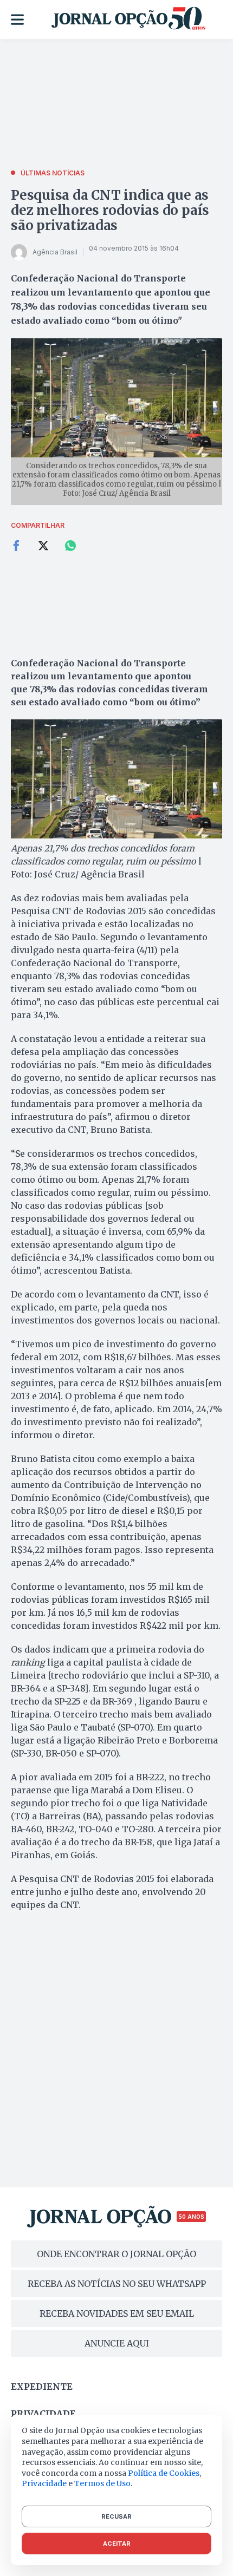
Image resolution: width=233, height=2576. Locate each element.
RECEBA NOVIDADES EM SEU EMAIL (117, 2313)
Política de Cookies (164, 2473)
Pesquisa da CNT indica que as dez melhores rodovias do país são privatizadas (110, 210)
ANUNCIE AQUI (117, 2343)
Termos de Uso (102, 2483)
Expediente (42, 2387)
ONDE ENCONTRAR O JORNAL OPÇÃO (116, 2254)
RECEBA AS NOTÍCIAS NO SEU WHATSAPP (117, 2284)
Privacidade (43, 2414)
